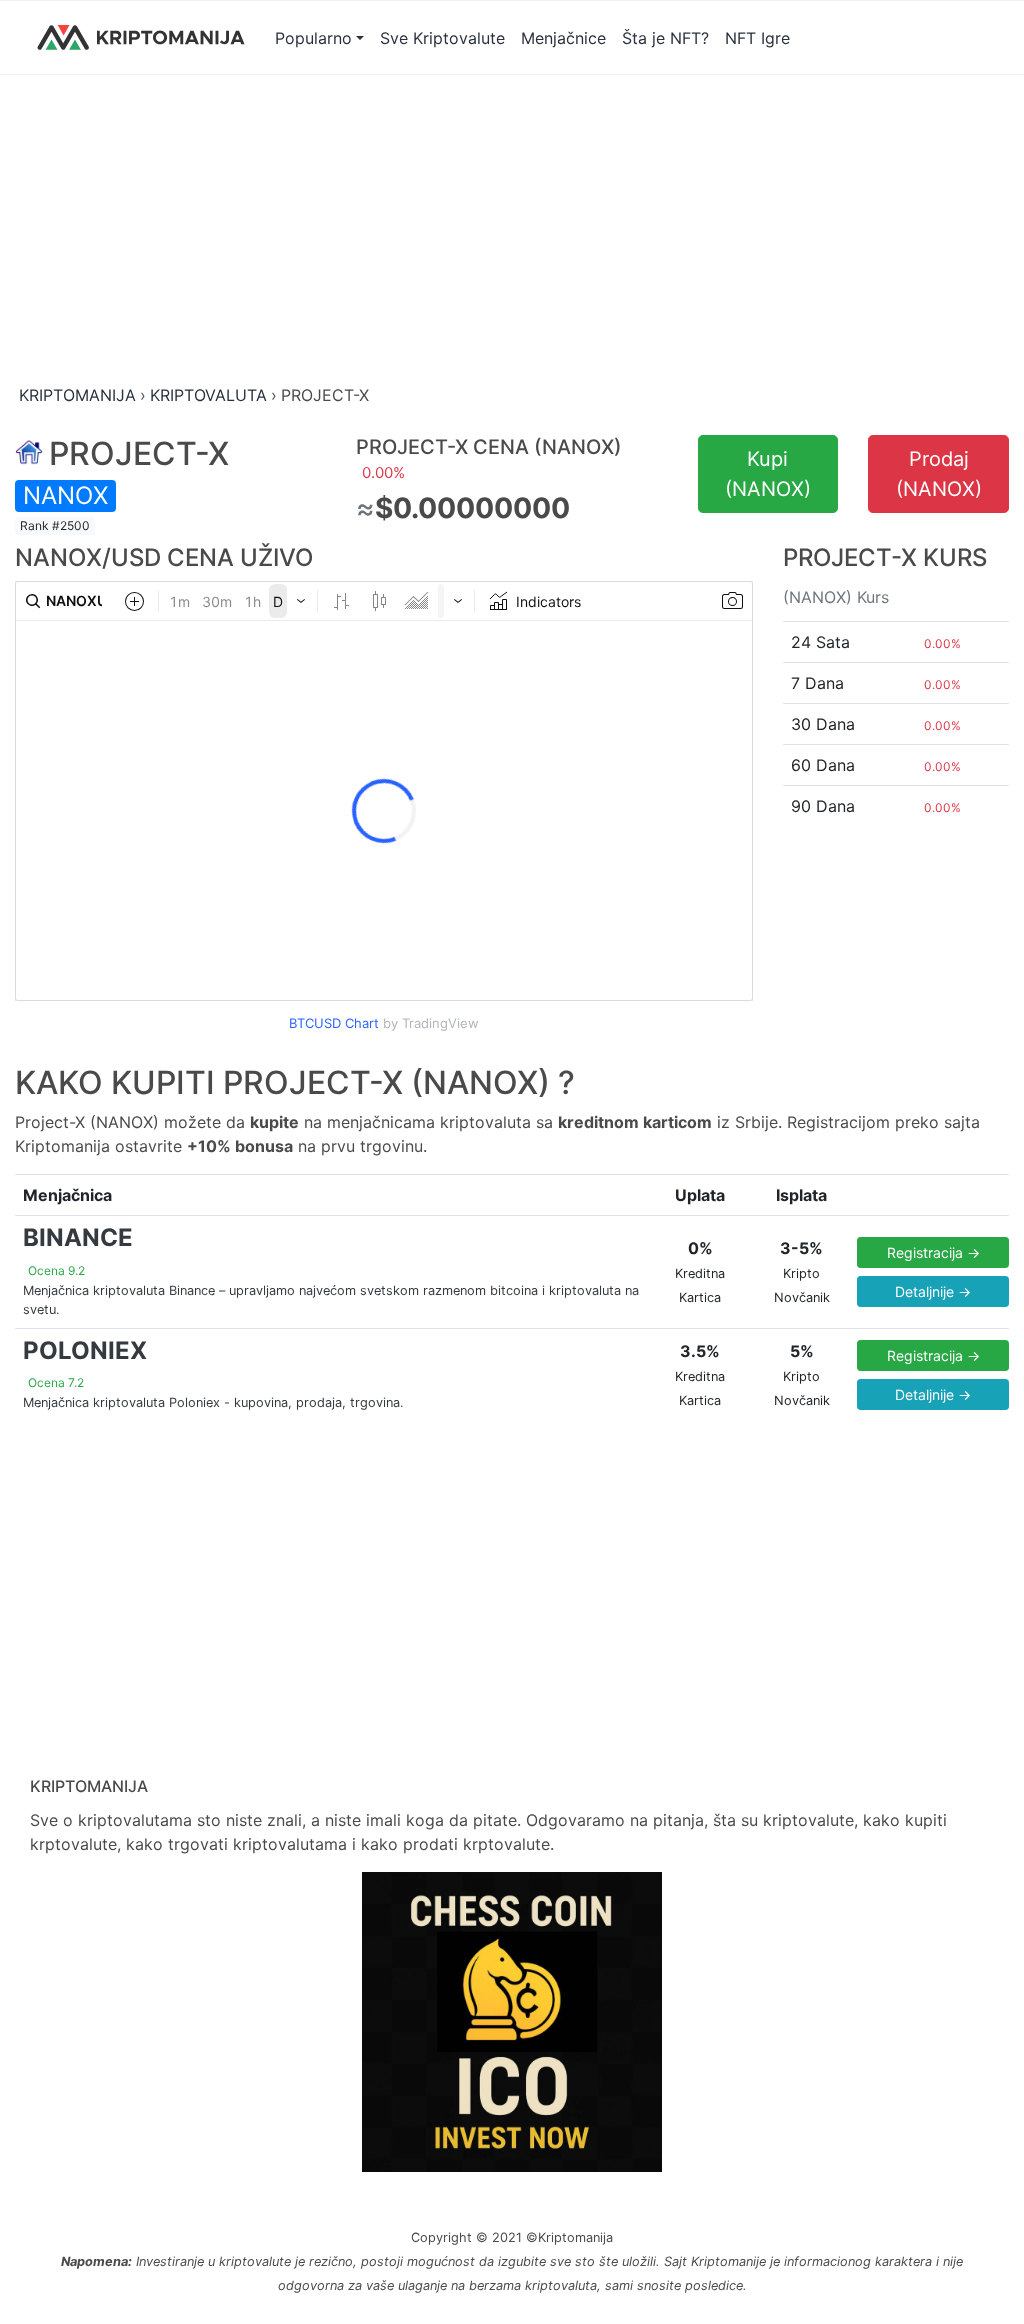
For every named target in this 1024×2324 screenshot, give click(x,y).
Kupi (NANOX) (768, 474)
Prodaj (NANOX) (939, 474)
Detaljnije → (933, 1291)
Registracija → (933, 1252)
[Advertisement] (512, 231)
